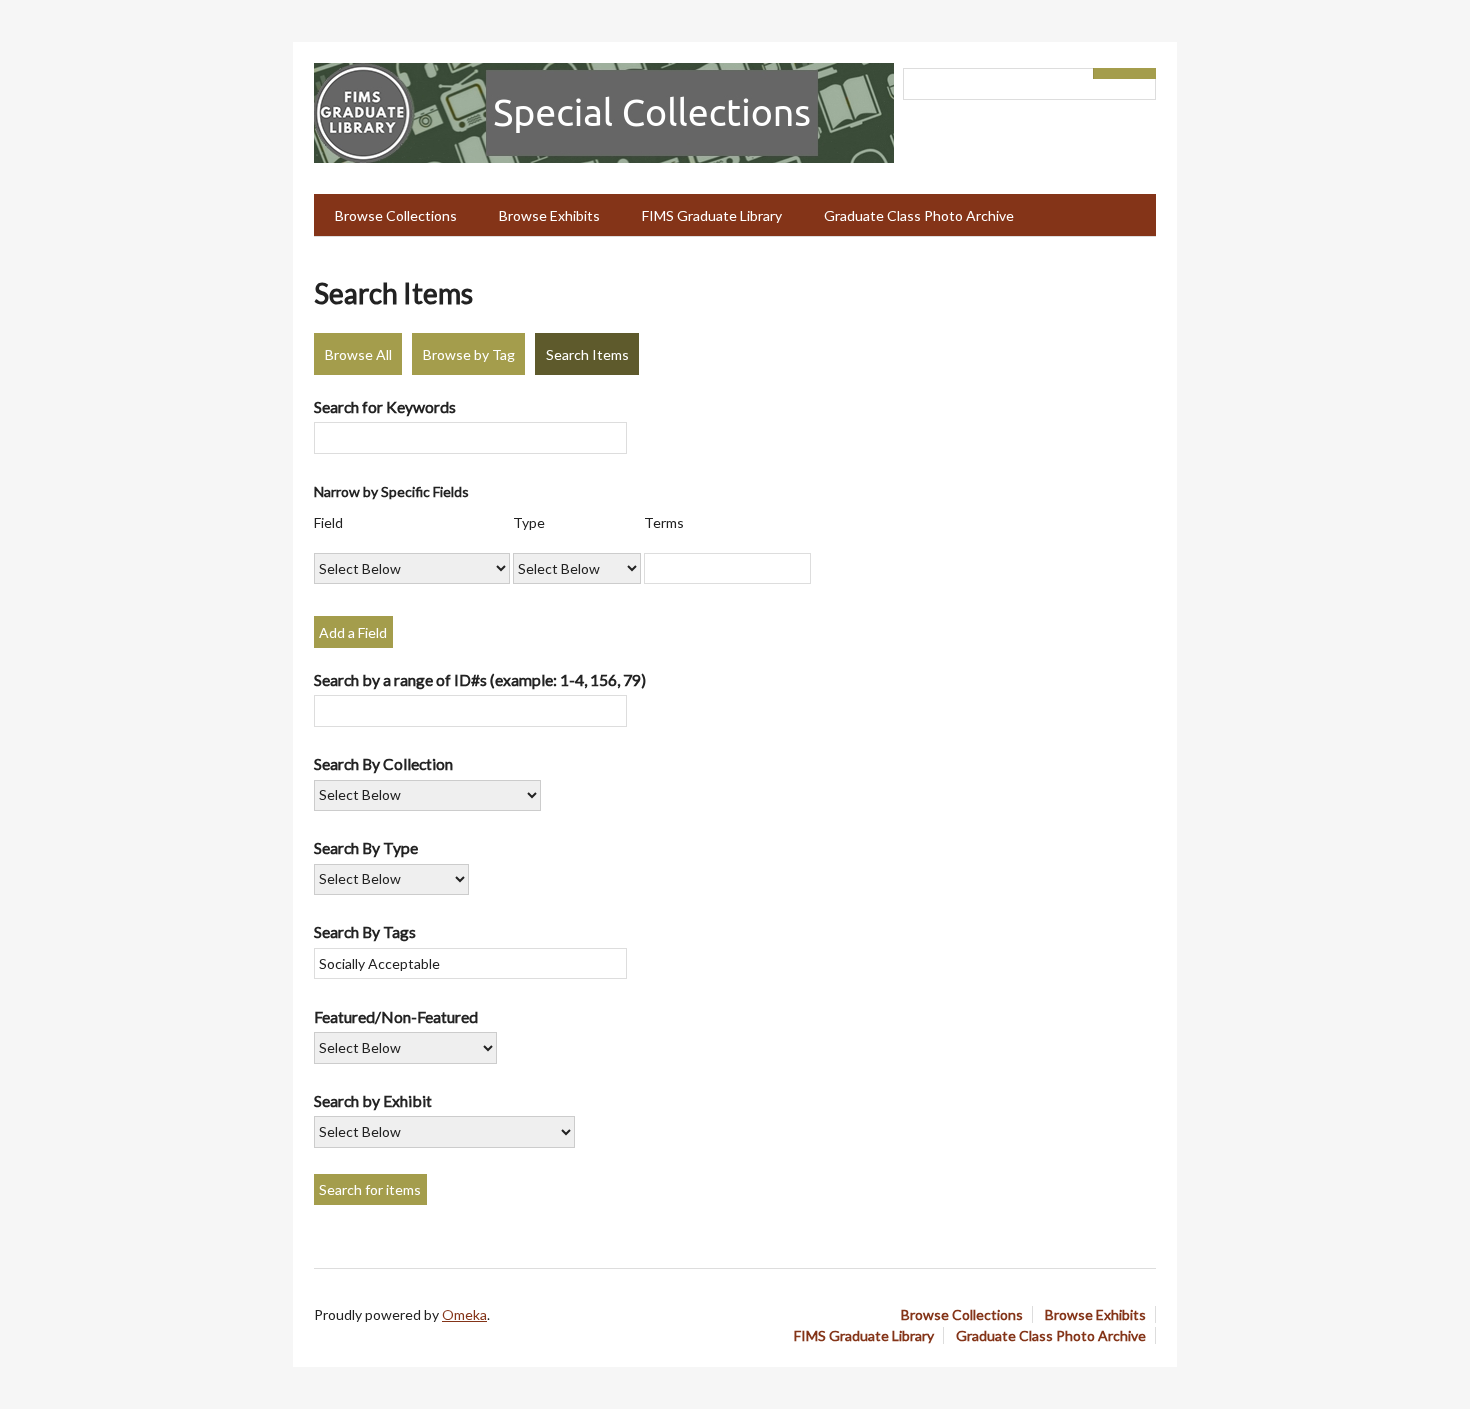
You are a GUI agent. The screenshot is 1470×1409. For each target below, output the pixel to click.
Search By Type (366, 847)
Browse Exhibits (549, 215)
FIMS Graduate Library (712, 215)
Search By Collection (383, 763)
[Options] (1109, 73)
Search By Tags (365, 931)
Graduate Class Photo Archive (919, 215)
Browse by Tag (469, 354)
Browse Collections (396, 215)
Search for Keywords (385, 406)
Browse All (358, 354)
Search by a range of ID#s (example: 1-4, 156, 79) (480, 679)
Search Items (587, 354)
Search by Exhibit (373, 1100)
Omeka (464, 1314)
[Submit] (1141, 73)
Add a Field (353, 632)
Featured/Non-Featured (396, 1016)
